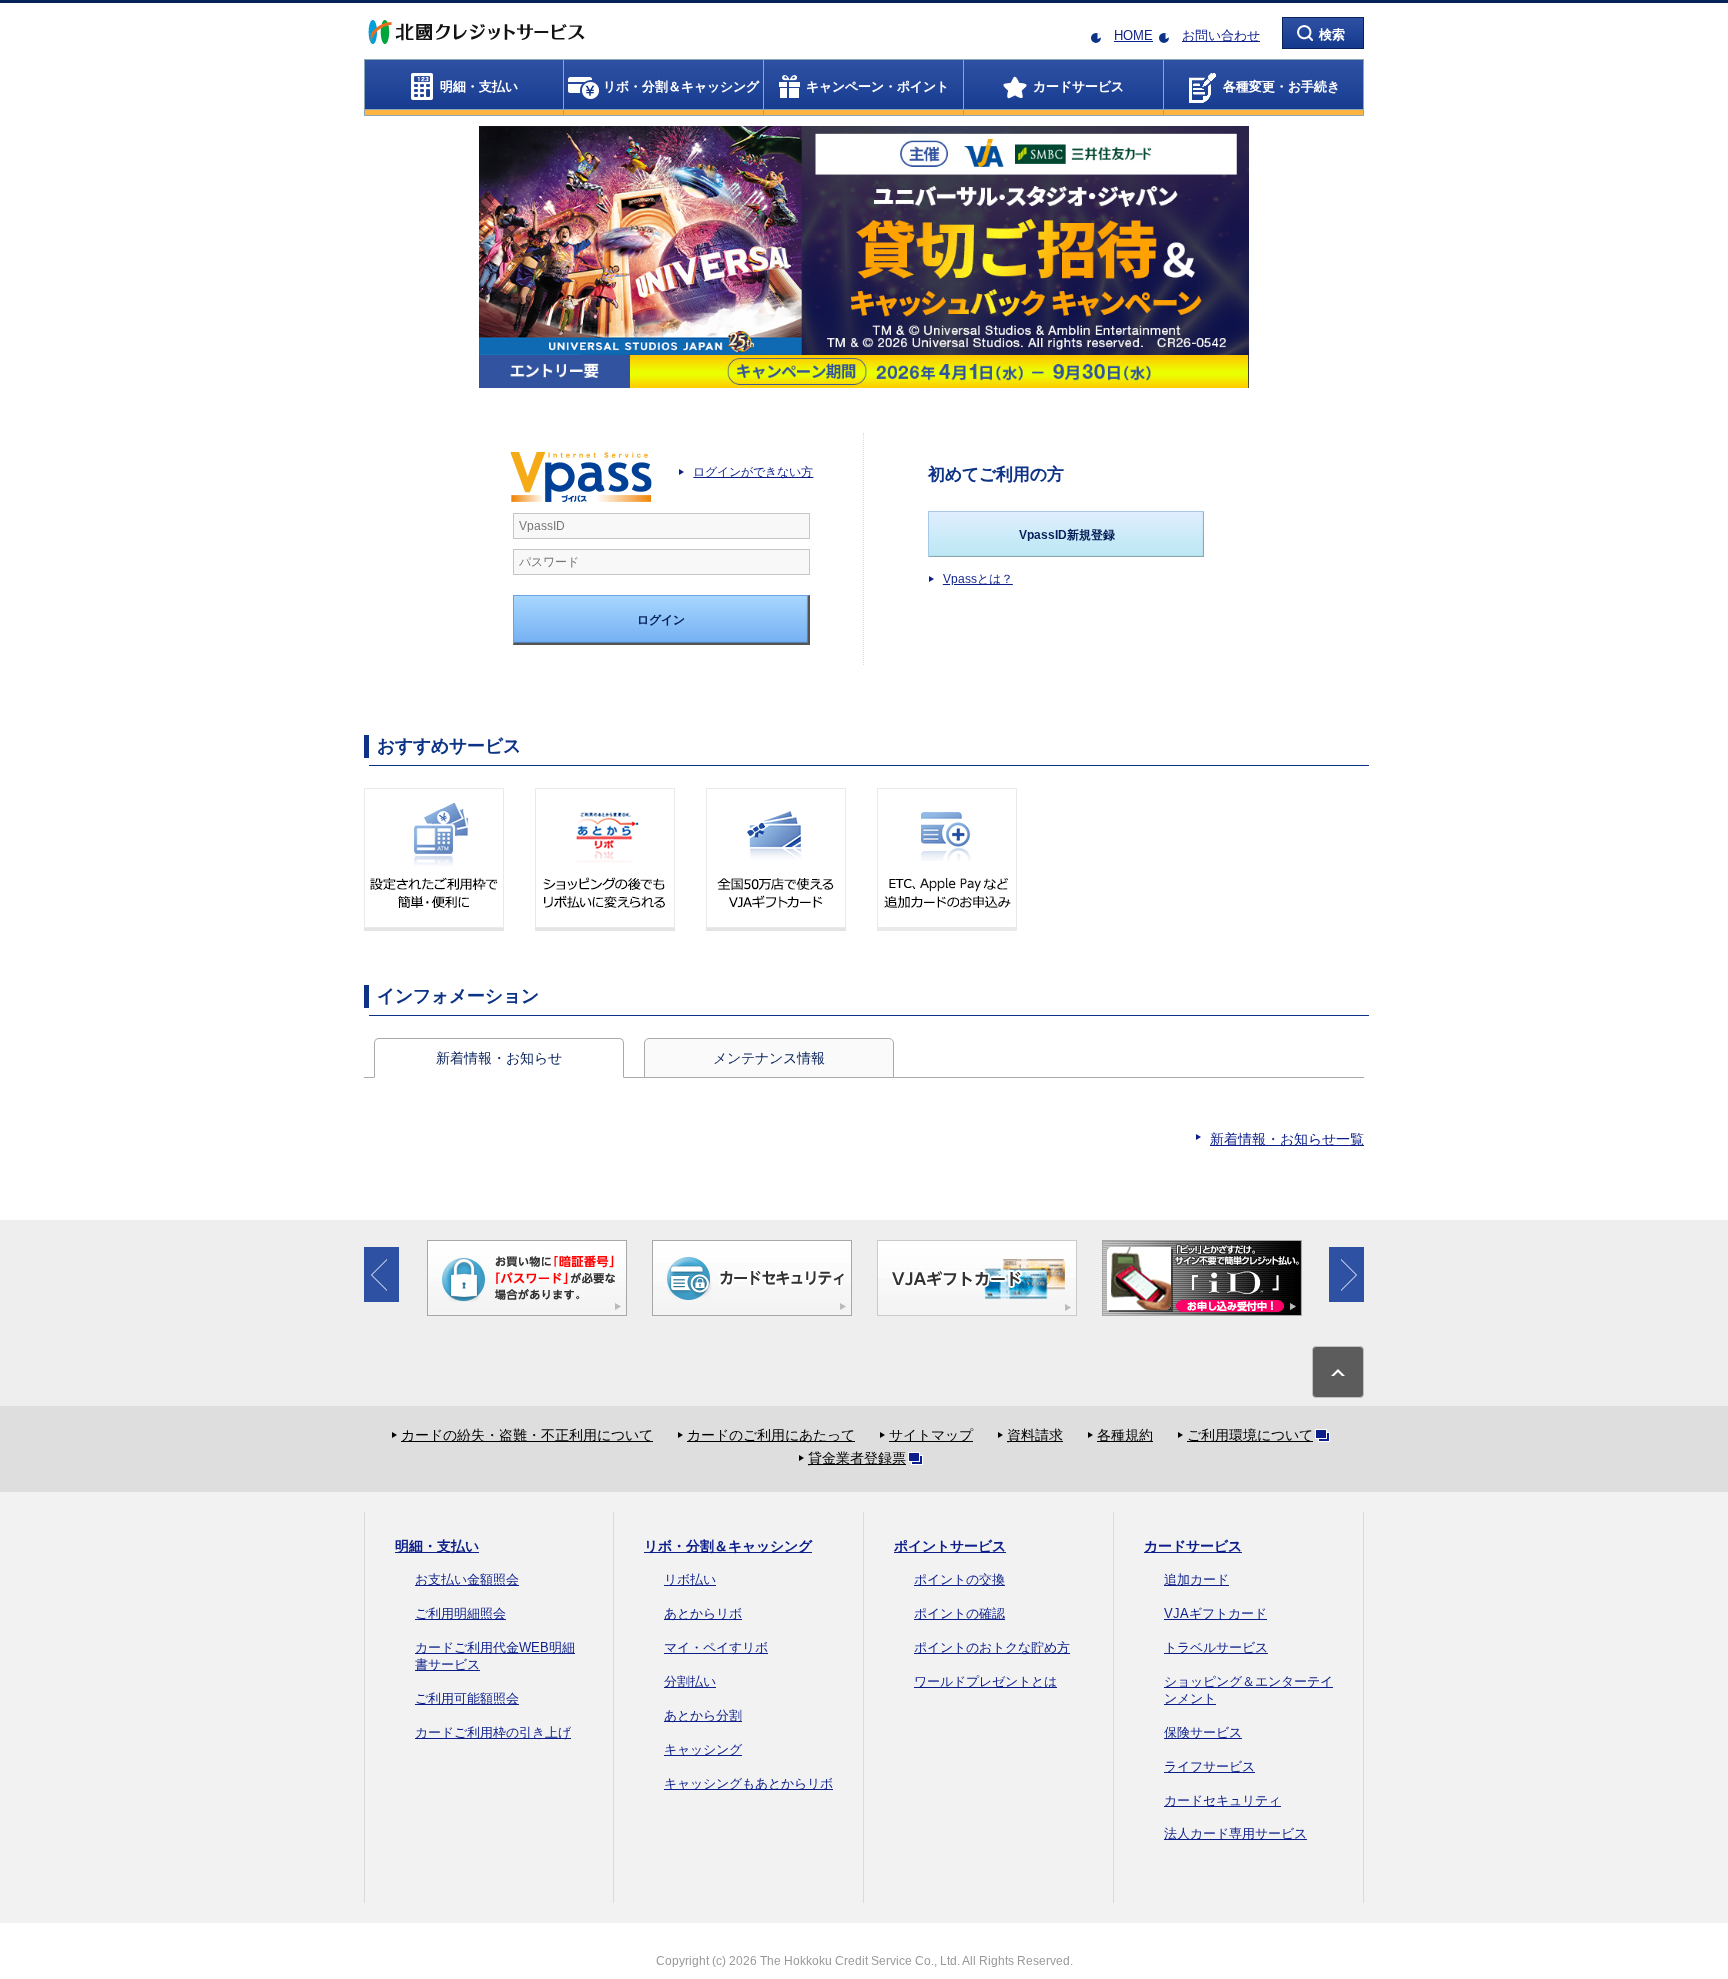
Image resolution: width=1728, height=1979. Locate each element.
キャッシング (703, 1749)
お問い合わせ (1221, 35)
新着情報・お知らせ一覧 (1287, 1139)
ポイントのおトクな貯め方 (992, 1647)
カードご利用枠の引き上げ (493, 1732)
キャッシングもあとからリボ (748, 1783)
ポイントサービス (950, 1546)
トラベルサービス (1216, 1647)
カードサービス (1193, 1546)
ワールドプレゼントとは (985, 1681)
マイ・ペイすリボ (716, 1647)
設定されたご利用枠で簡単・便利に (434, 859)
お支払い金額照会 (467, 1579)
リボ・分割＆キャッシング (728, 1546)
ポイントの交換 (959, 1579)
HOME (1133, 35)
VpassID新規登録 (1067, 535)
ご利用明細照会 (460, 1613)
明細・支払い (437, 1546)
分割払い (690, 1681)
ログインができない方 (753, 472)
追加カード (1196, 1579)
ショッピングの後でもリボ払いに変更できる (605, 859)
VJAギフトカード (1215, 1613)
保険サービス (1203, 1732)
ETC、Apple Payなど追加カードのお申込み (947, 859)
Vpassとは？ (978, 579)
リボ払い (690, 1579)
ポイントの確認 (959, 1613)
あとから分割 (703, 1715)
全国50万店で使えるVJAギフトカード (776, 859)
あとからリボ (703, 1613)
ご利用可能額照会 (467, 1698)
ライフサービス (1209, 1766)
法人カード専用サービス (1235, 1833)
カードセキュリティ (1222, 1800)
